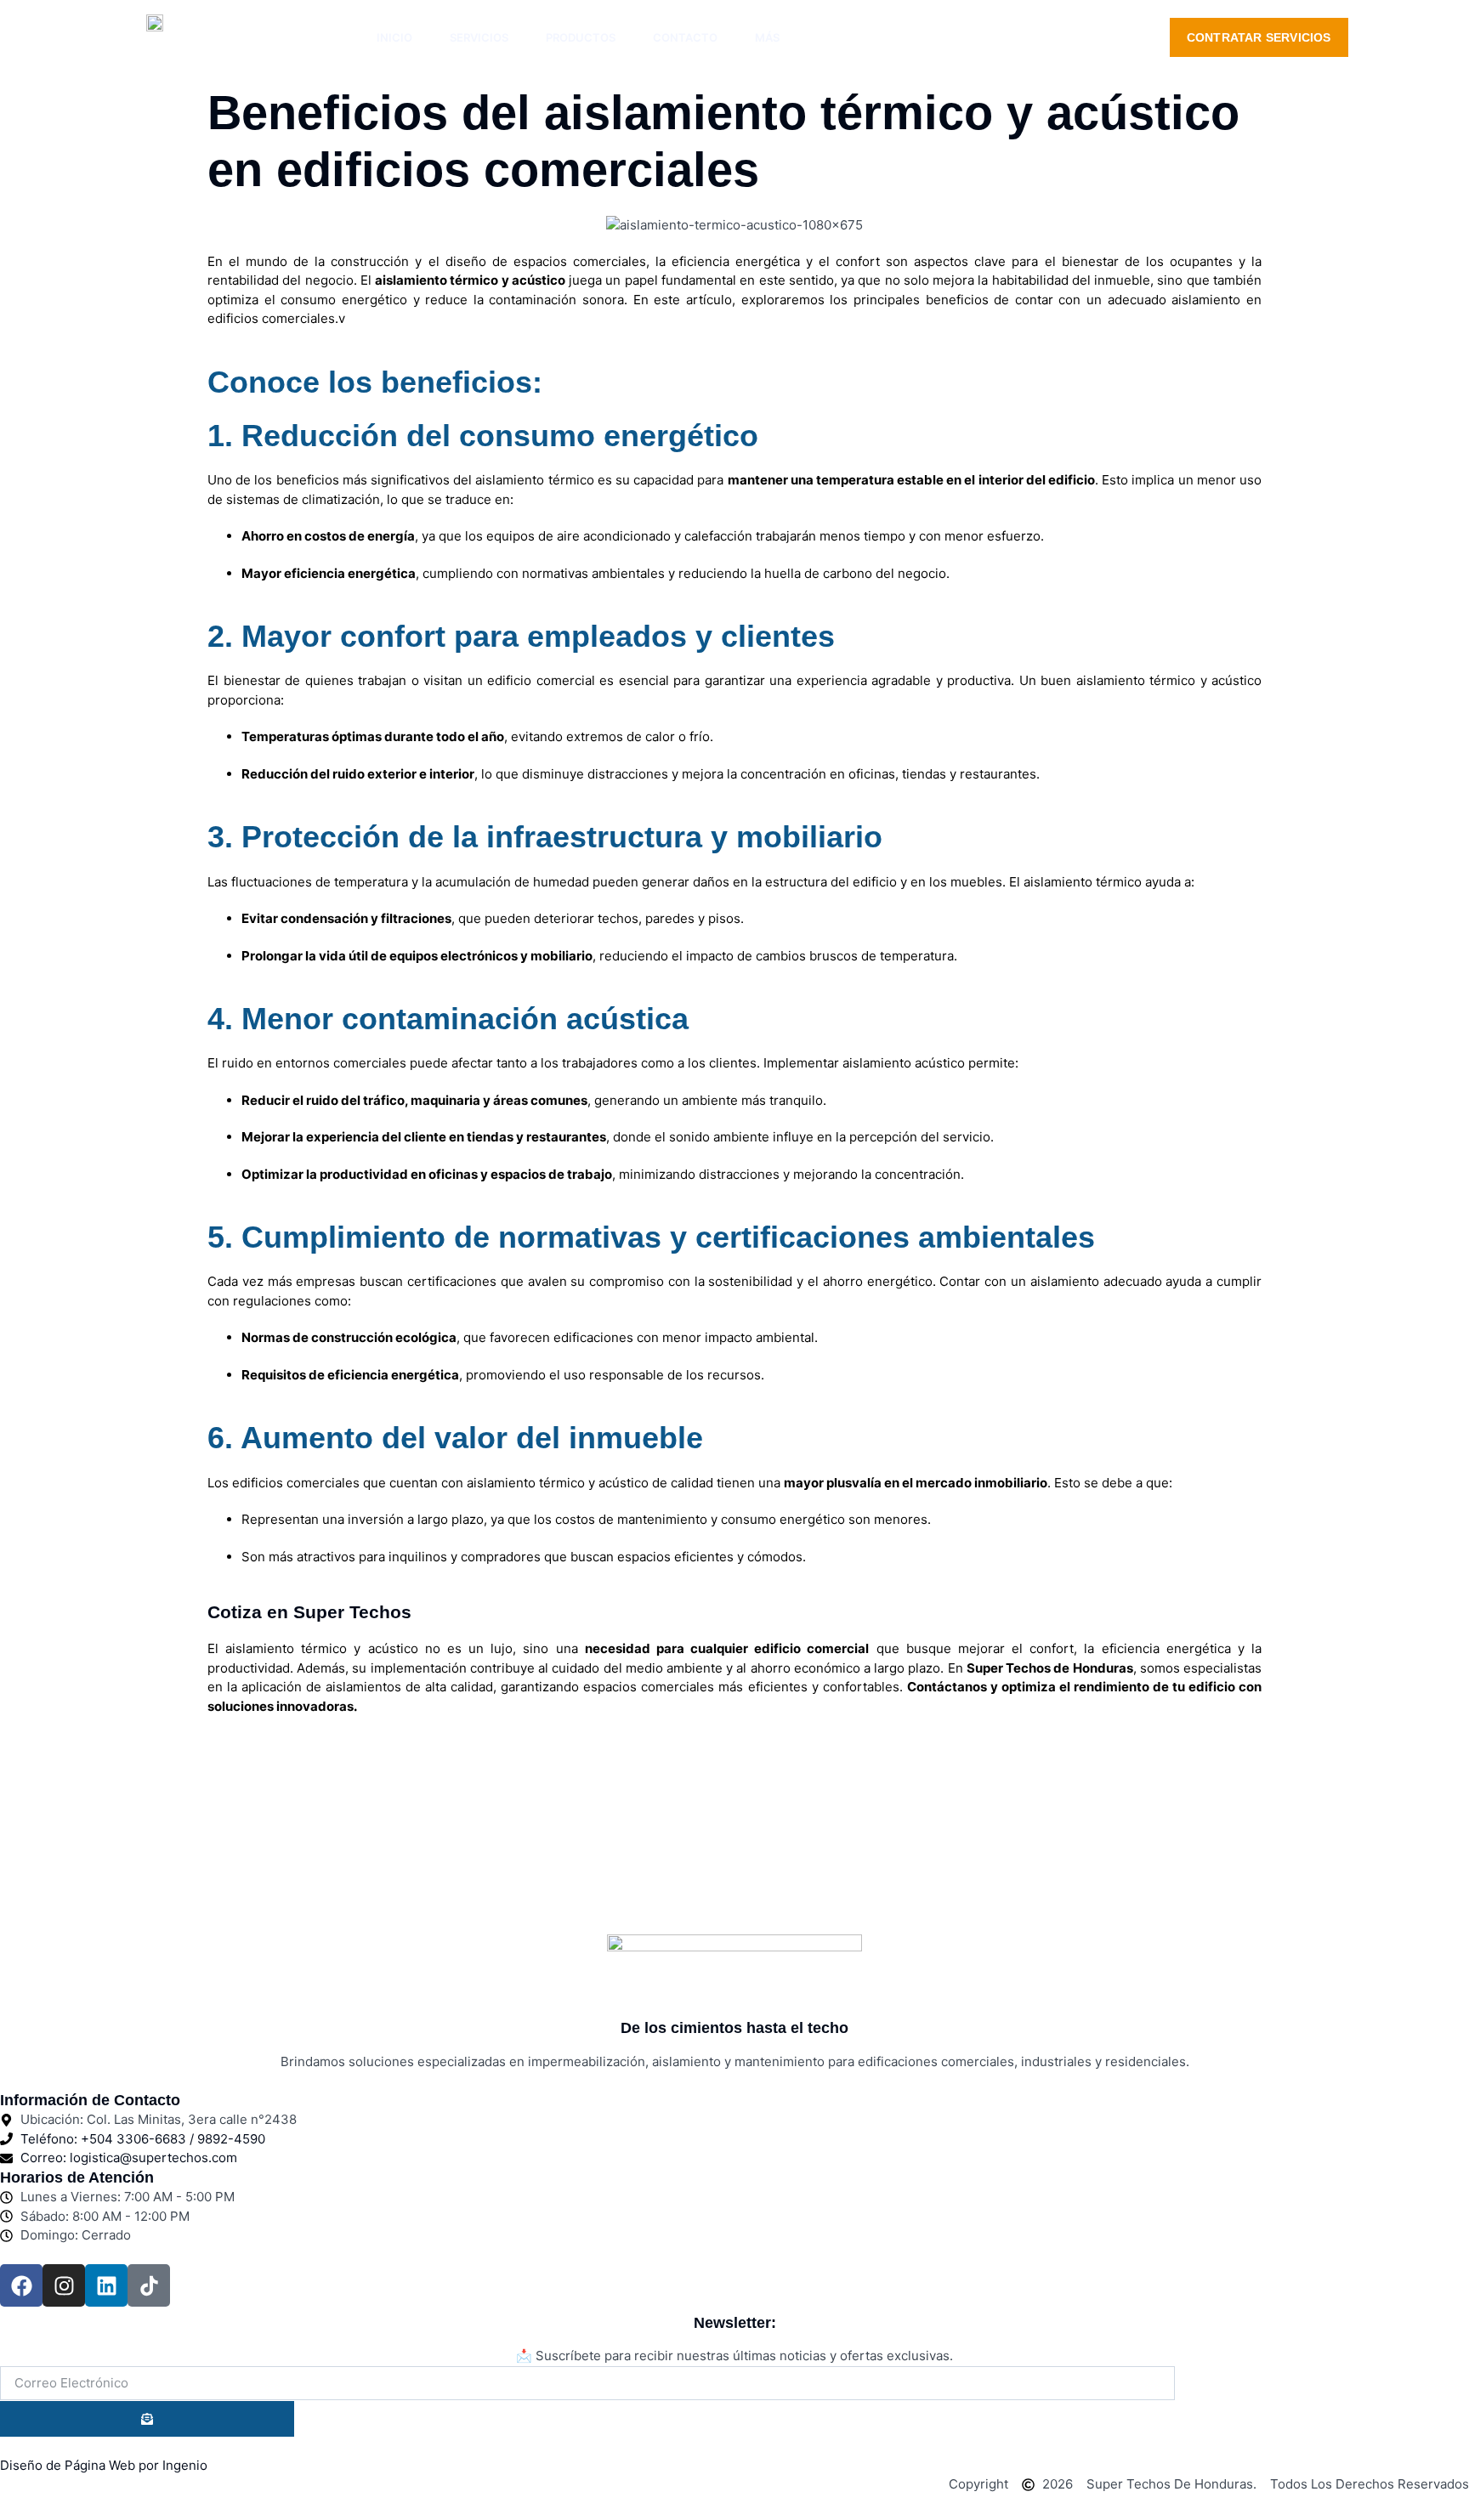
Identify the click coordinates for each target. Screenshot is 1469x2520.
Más (767, 37)
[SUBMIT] (147, 2419)
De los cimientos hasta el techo (734, 2028)
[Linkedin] (106, 2285)
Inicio (394, 37)
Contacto (685, 37)
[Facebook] (21, 2285)
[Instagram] (64, 2285)
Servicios (479, 37)
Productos (581, 37)
